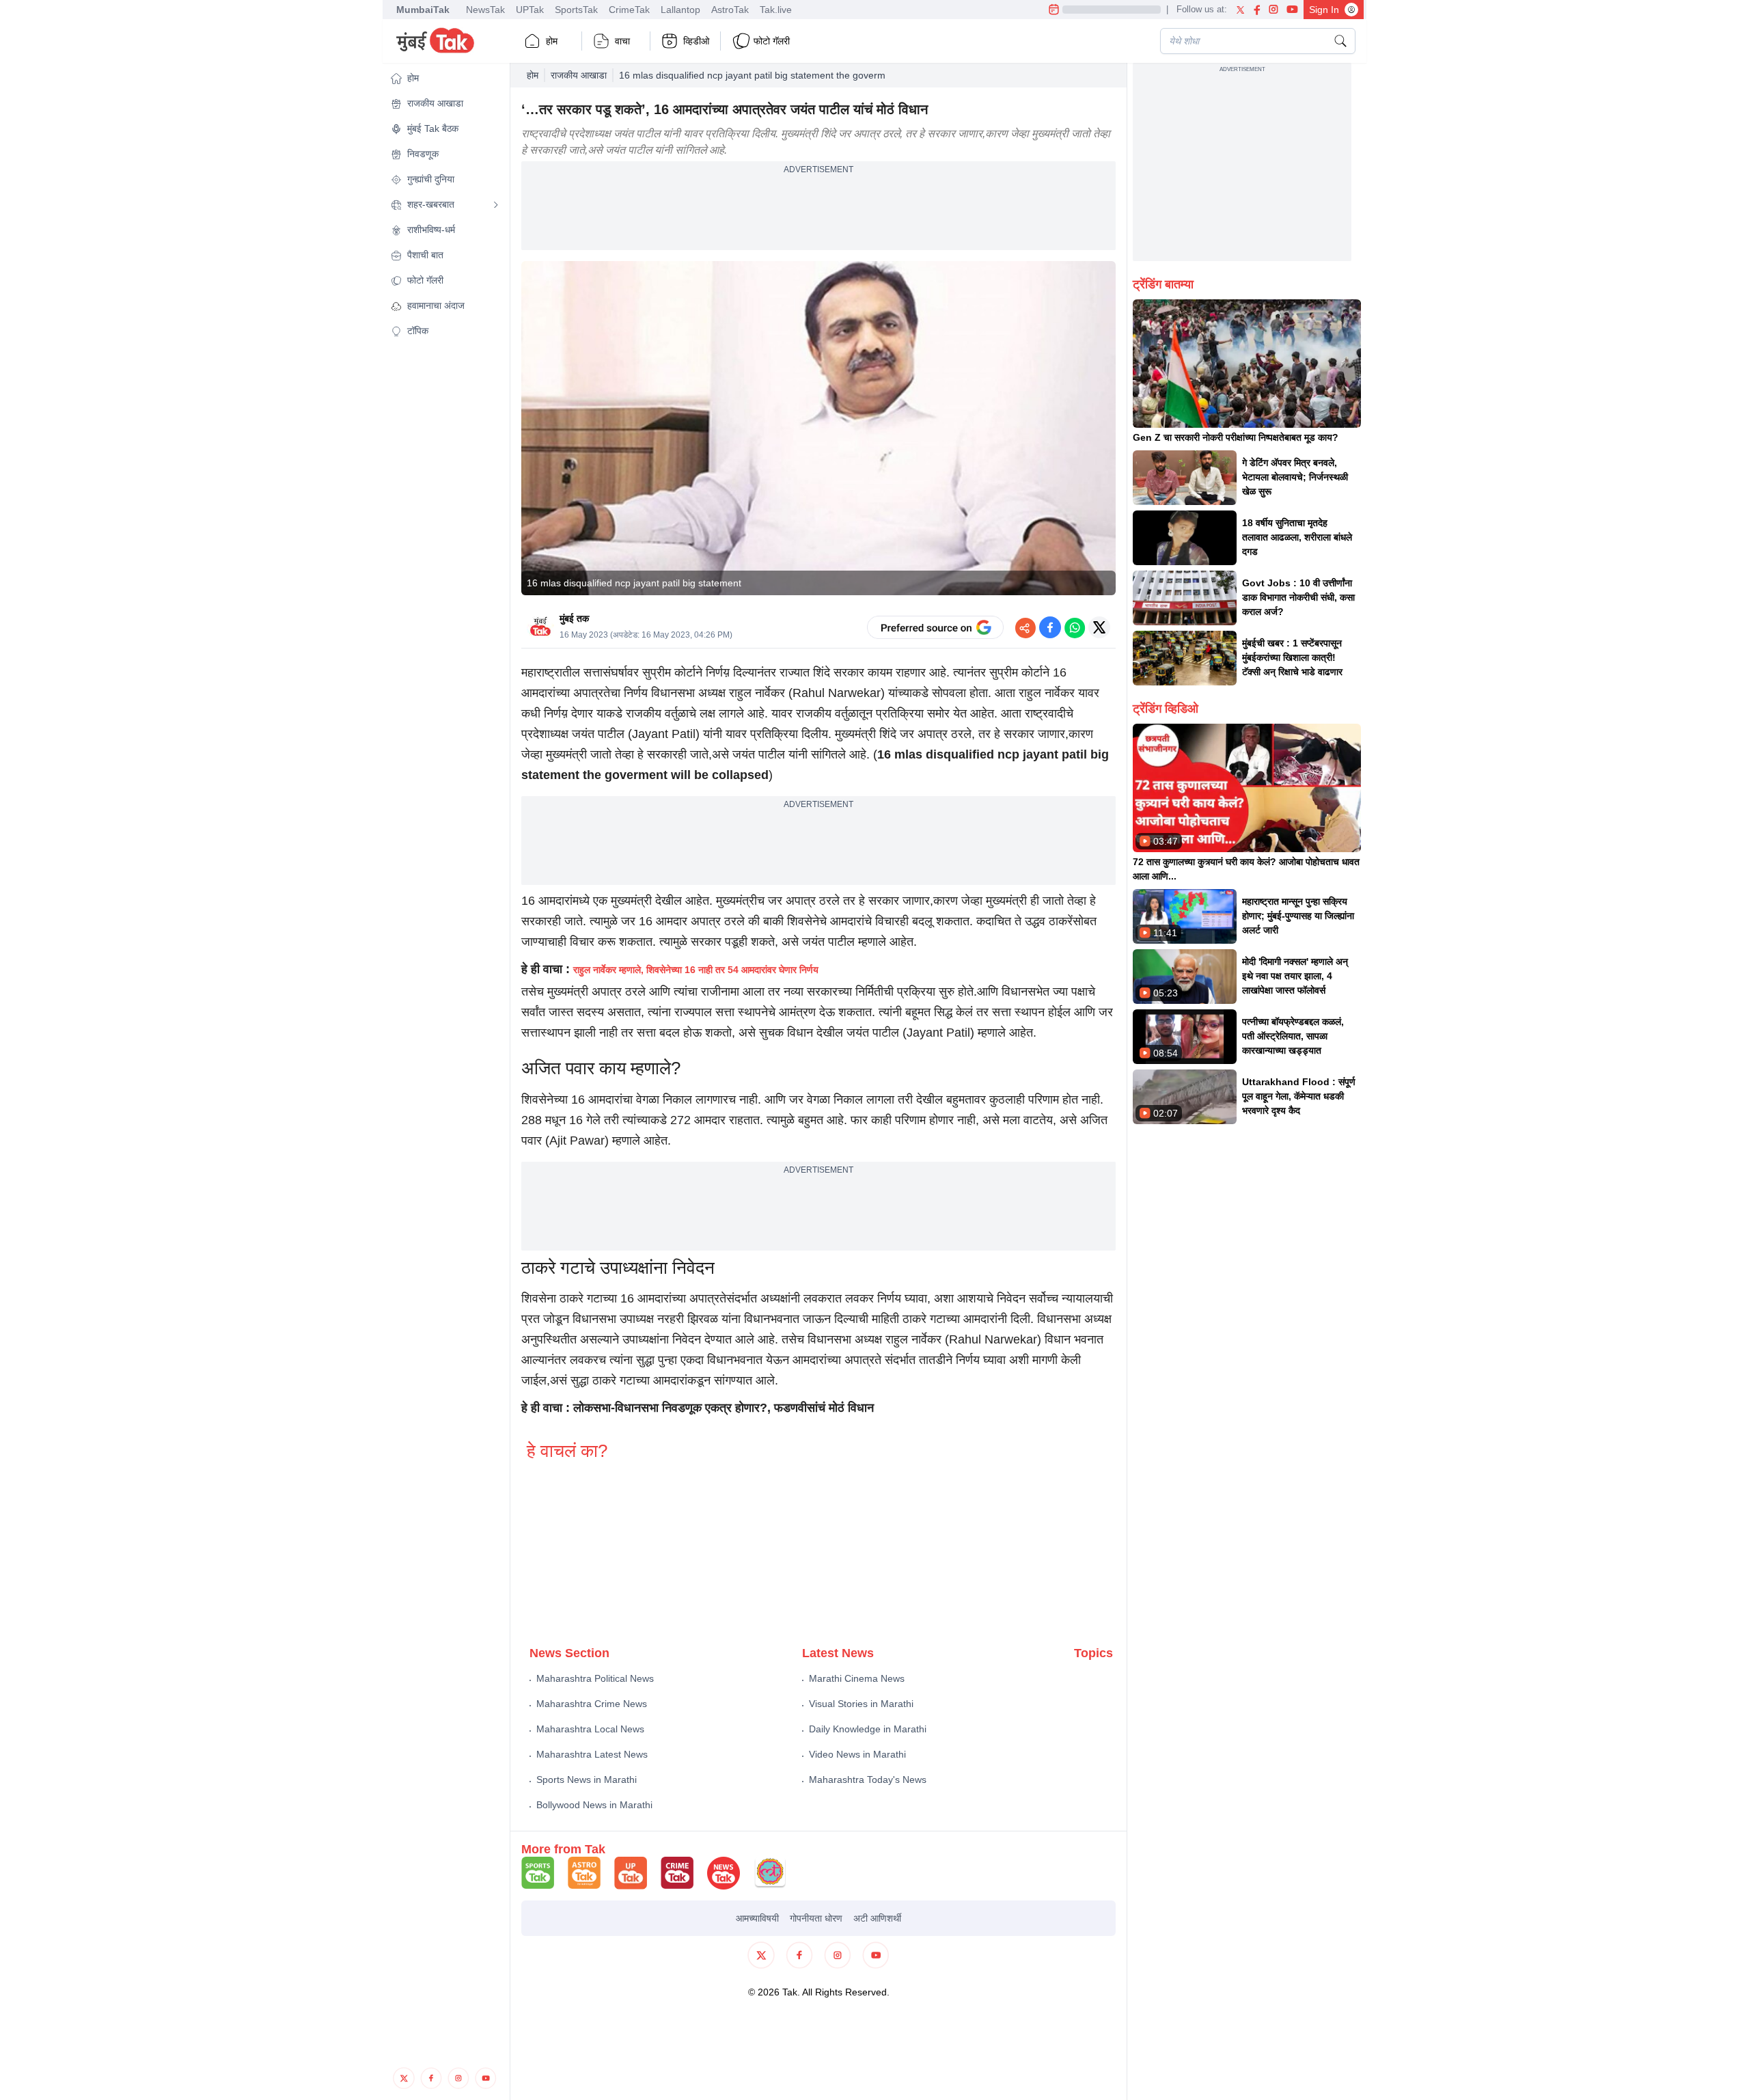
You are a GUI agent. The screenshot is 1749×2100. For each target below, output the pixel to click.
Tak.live (776, 10)
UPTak (530, 10)
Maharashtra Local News (590, 1729)
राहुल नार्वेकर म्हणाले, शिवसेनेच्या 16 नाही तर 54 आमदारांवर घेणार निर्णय (696, 970)
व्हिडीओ (696, 41)
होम (552, 41)
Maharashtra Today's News (868, 1779)
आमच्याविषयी (757, 1918)
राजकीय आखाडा (579, 75)
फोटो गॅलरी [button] (772, 41)
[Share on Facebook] (1050, 627)
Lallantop (680, 10)
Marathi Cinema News (857, 1678)
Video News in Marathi (857, 1754)
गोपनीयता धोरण (816, 1918)
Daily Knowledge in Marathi (868, 1729)
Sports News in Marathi (587, 1779)
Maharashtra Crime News (592, 1704)
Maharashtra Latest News (592, 1754)
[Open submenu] (496, 205)
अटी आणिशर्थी (877, 1918)
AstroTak (730, 10)
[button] (445, 78)
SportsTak (576, 10)
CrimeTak (629, 10)
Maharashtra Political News (595, 1678)
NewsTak (485, 10)
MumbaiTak (423, 10)
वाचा (622, 41)
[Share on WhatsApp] (1075, 627)
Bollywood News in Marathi (594, 1805)
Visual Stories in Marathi (861, 1704)
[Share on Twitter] (1099, 627)
